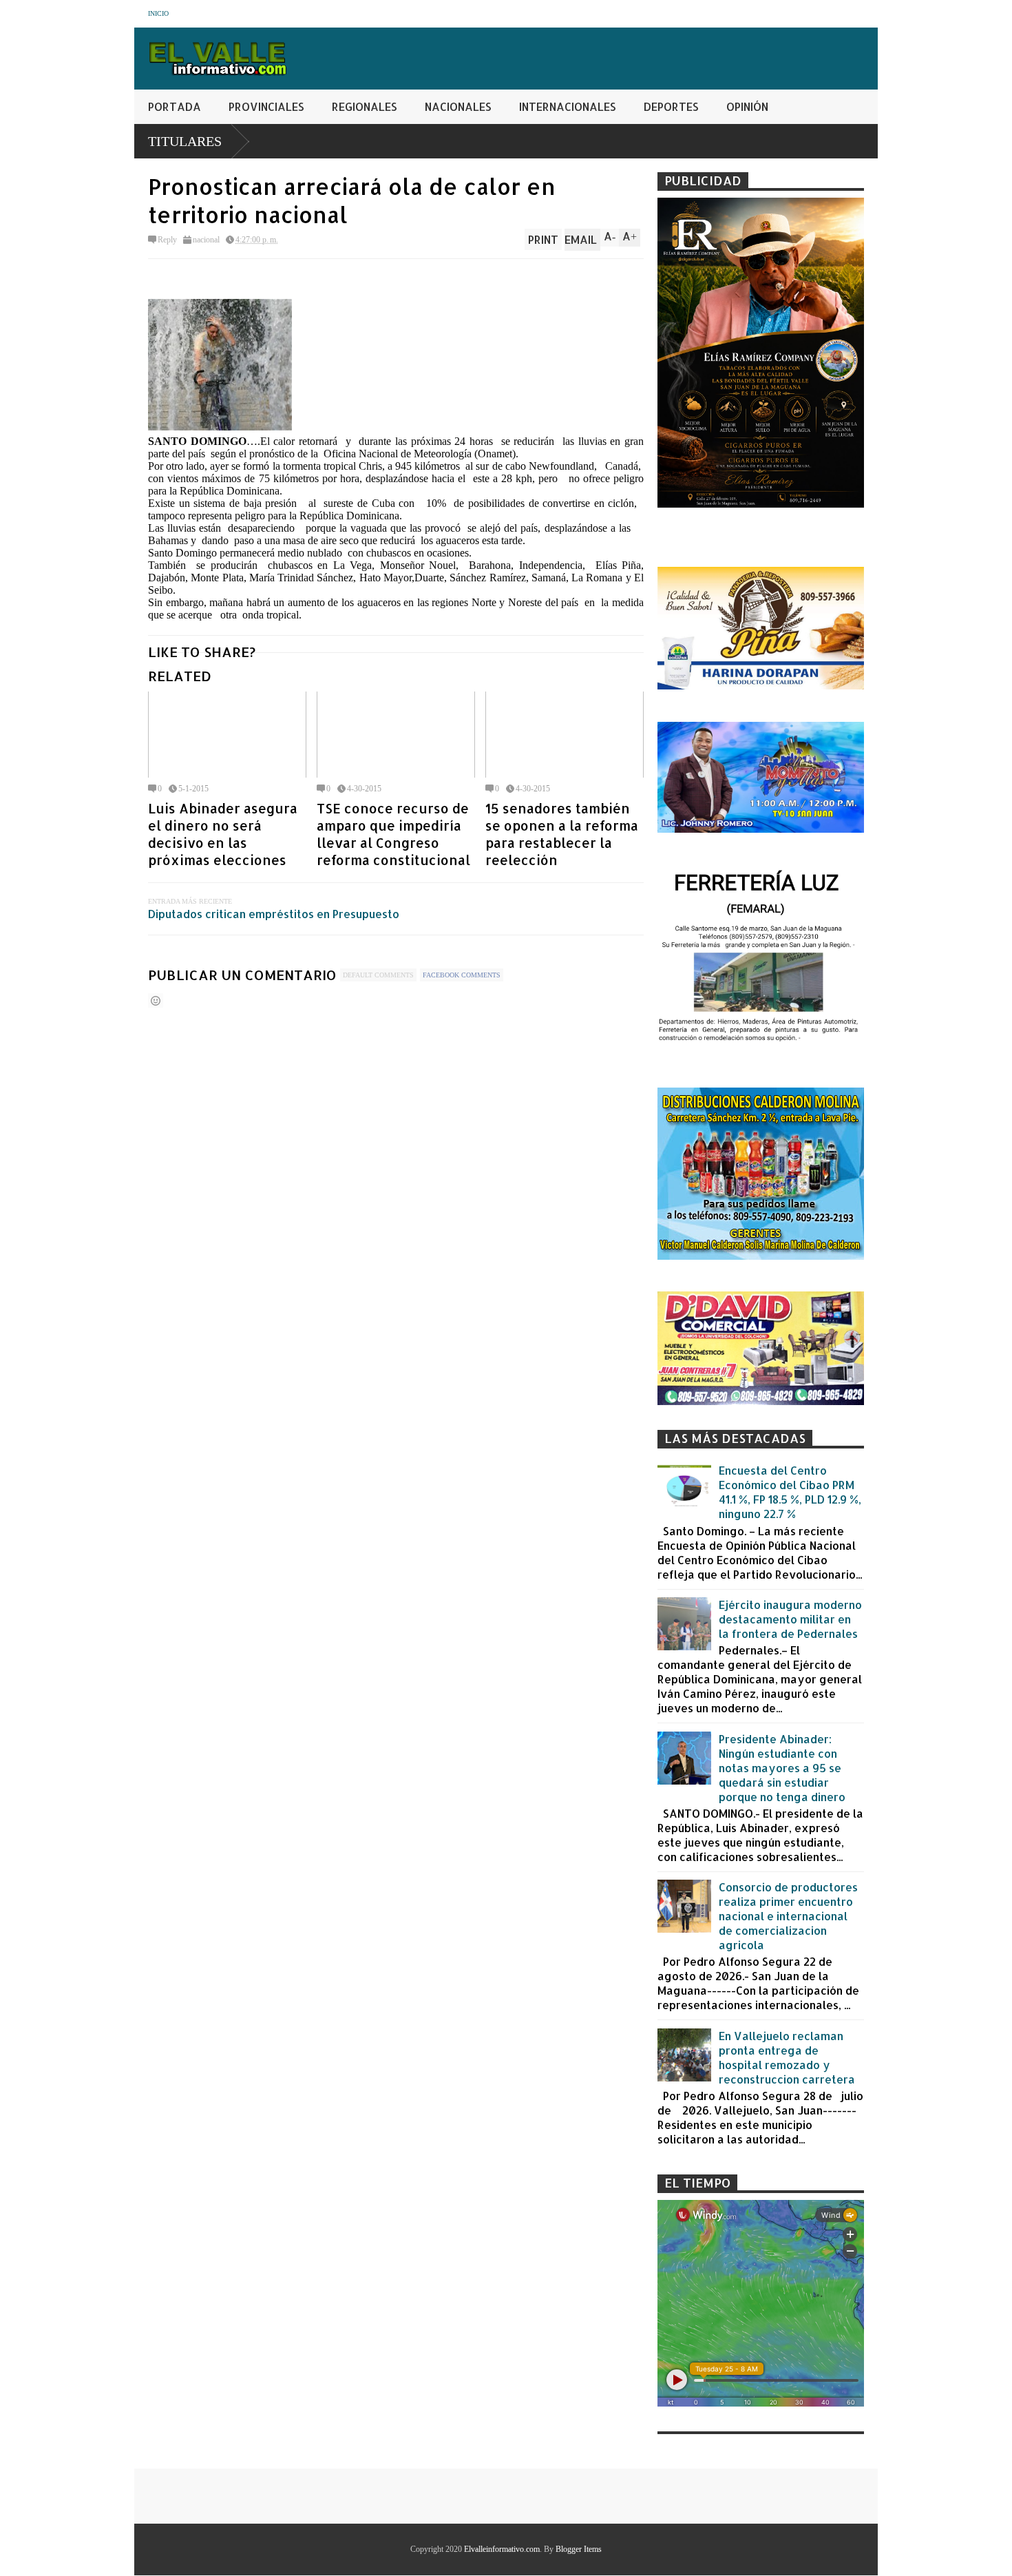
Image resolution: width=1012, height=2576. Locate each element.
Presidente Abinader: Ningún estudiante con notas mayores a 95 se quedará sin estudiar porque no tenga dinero (782, 1768)
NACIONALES (458, 106)
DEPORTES (671, 106)
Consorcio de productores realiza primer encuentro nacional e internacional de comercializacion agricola (788, 1916)
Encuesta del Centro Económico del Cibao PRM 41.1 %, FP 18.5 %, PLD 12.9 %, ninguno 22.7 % (790, 1492)
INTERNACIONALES (568, 106)
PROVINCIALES (266, 106)
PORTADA (175, 106)
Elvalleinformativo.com (502, 2549)
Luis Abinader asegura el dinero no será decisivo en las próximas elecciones (223, 834)
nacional (206, 240)
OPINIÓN (747, 106)
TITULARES (185, 141)
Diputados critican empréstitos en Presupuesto (274, 914)
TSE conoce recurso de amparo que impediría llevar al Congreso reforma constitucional (393, 834)
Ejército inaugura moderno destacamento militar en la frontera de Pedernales (790, 1619)
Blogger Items (579, 2549)
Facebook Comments (462, 975)
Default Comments (378, 975)
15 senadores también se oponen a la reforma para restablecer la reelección (562, 834)
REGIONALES (365, 106)
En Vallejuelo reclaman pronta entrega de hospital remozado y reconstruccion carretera (787, 2057)
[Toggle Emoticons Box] (156, 1000)
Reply (167, 240)
